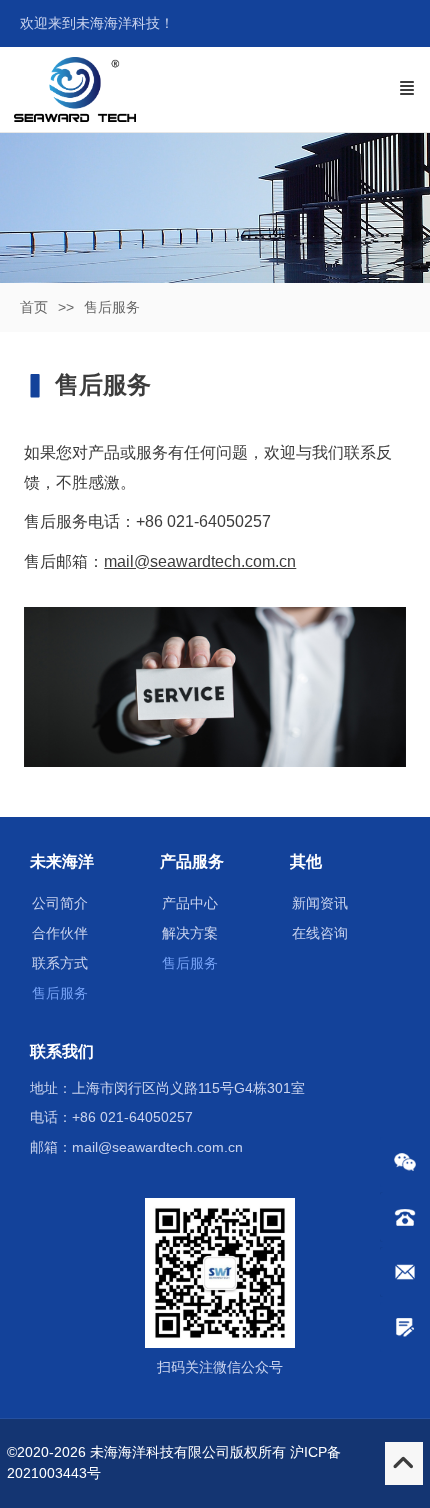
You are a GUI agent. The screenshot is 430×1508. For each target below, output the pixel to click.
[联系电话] (405, 1217)
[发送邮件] (405, 1272)
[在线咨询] (405, 1327)
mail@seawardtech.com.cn (200, 561)
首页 (34, 307)
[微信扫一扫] (405, 1162)
